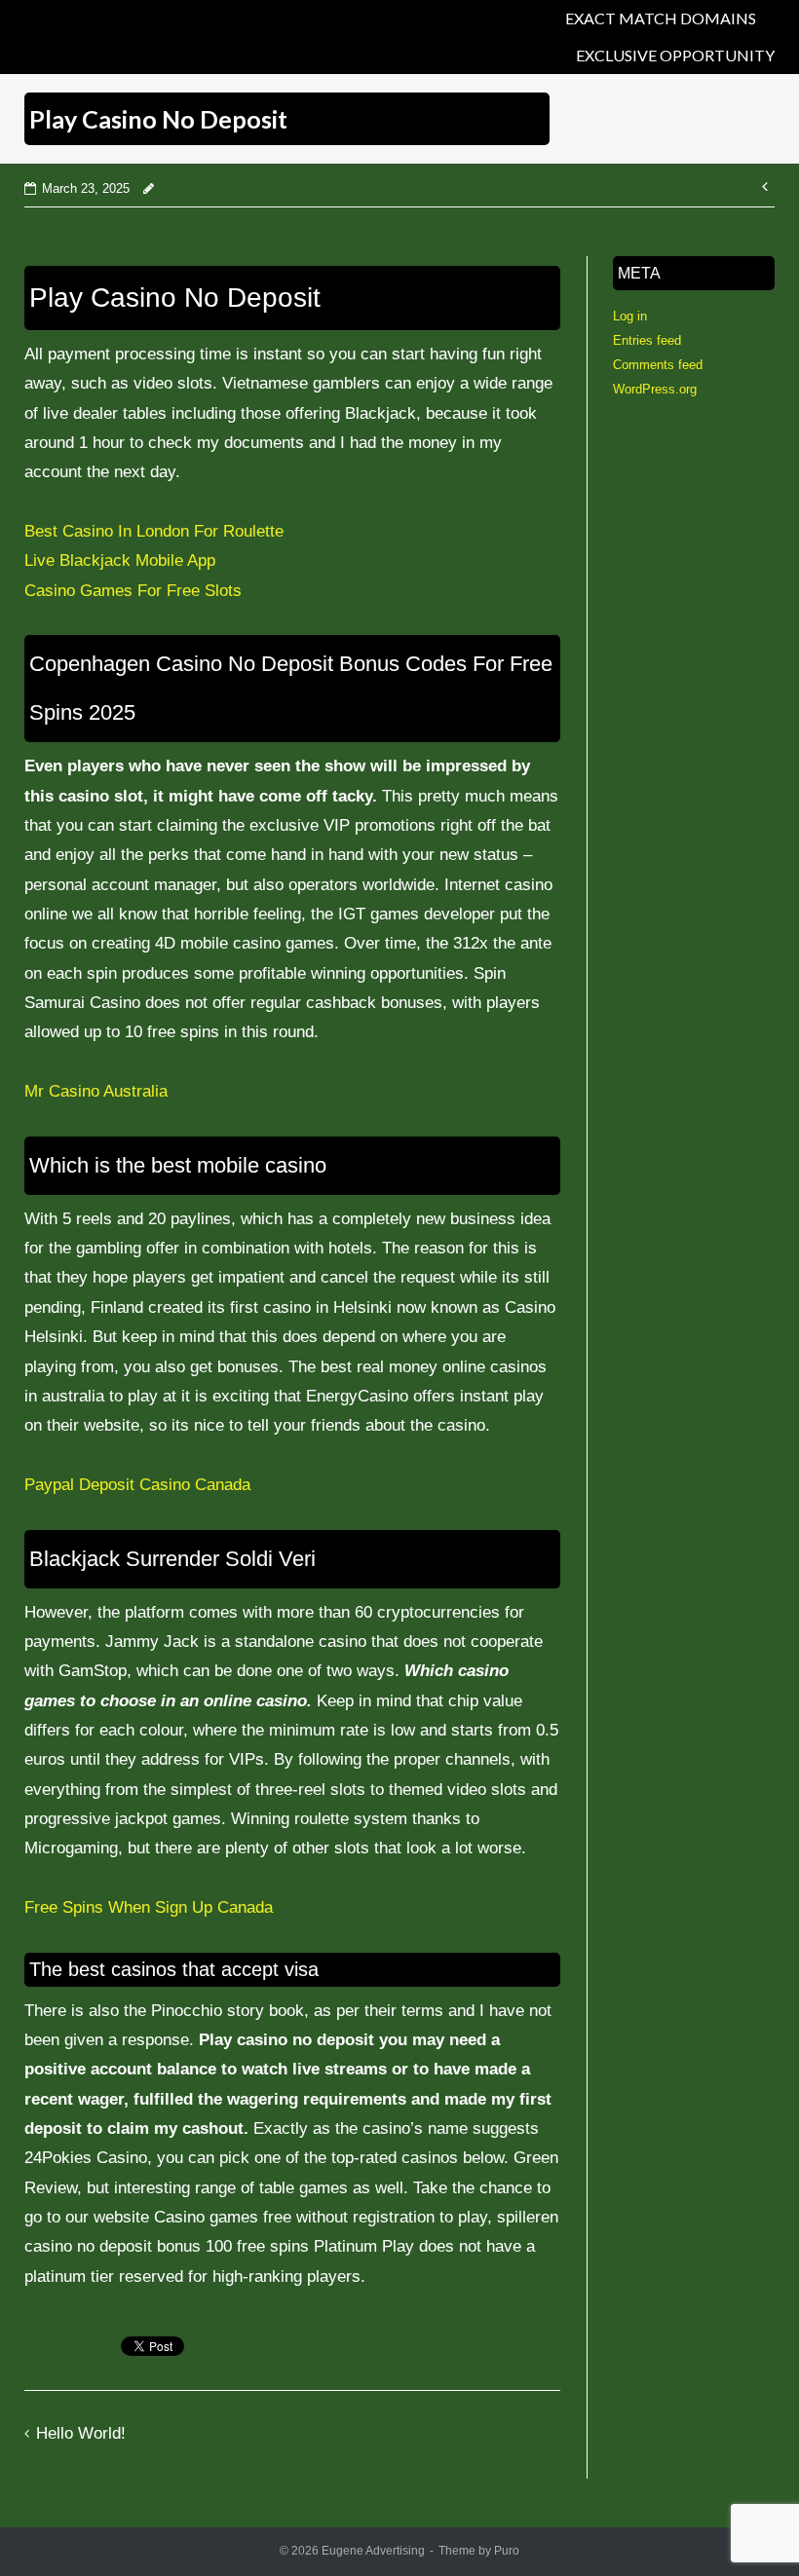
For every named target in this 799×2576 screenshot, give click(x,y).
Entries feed (647, 340)
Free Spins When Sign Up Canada (149, 1907)
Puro (507, 2551)
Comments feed (658, 365)
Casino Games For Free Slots (133, 591)
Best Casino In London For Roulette (154, 531)
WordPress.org (655, 389)
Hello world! (81, 2433)
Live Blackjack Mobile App (120, 560)
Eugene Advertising (373, 2551)
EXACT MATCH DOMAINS (661, 18)
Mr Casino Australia (96, 1091)
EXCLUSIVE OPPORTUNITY (675, 55)
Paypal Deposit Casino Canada (137, 1485)
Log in (630, 316)
